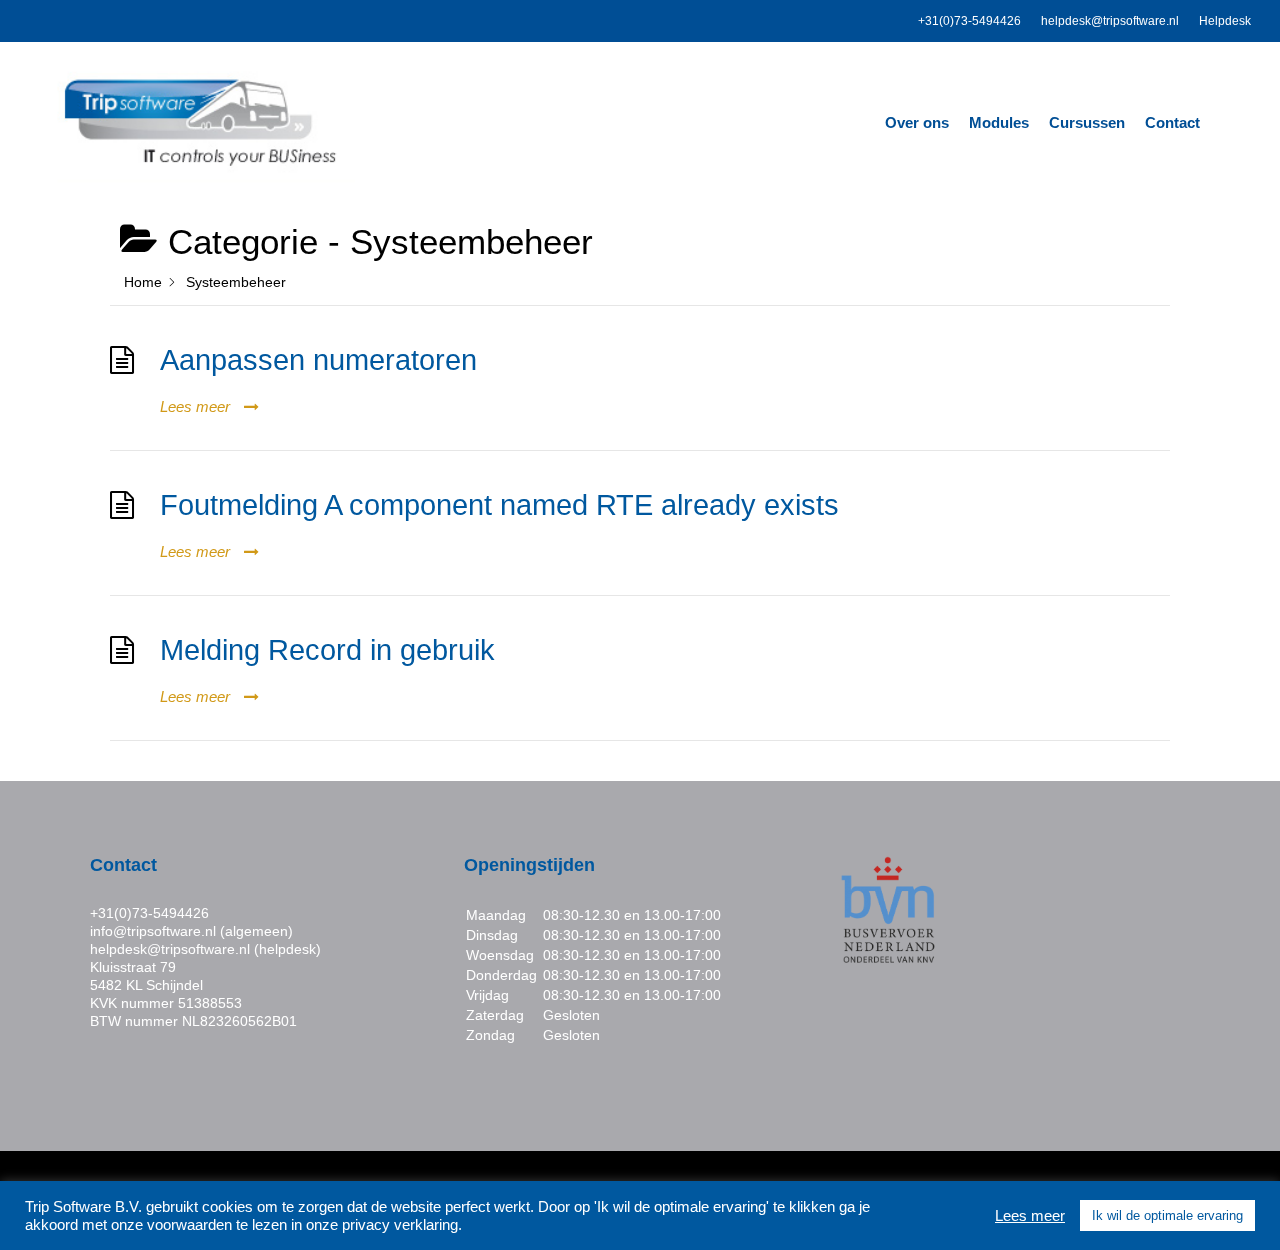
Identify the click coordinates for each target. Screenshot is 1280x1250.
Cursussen (1087, 122)
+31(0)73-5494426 (969, 21)
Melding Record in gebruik (327, 650)
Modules (999, 122)
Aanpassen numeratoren (318, 360)
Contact (1172, 122)
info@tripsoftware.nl (153, 931)
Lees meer (1030, 1216)
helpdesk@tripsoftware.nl (1110, 21)
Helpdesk (1225, 21)
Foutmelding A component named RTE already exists (499, 505)
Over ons (917, 122)
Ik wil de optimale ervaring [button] (1167, 1215)
